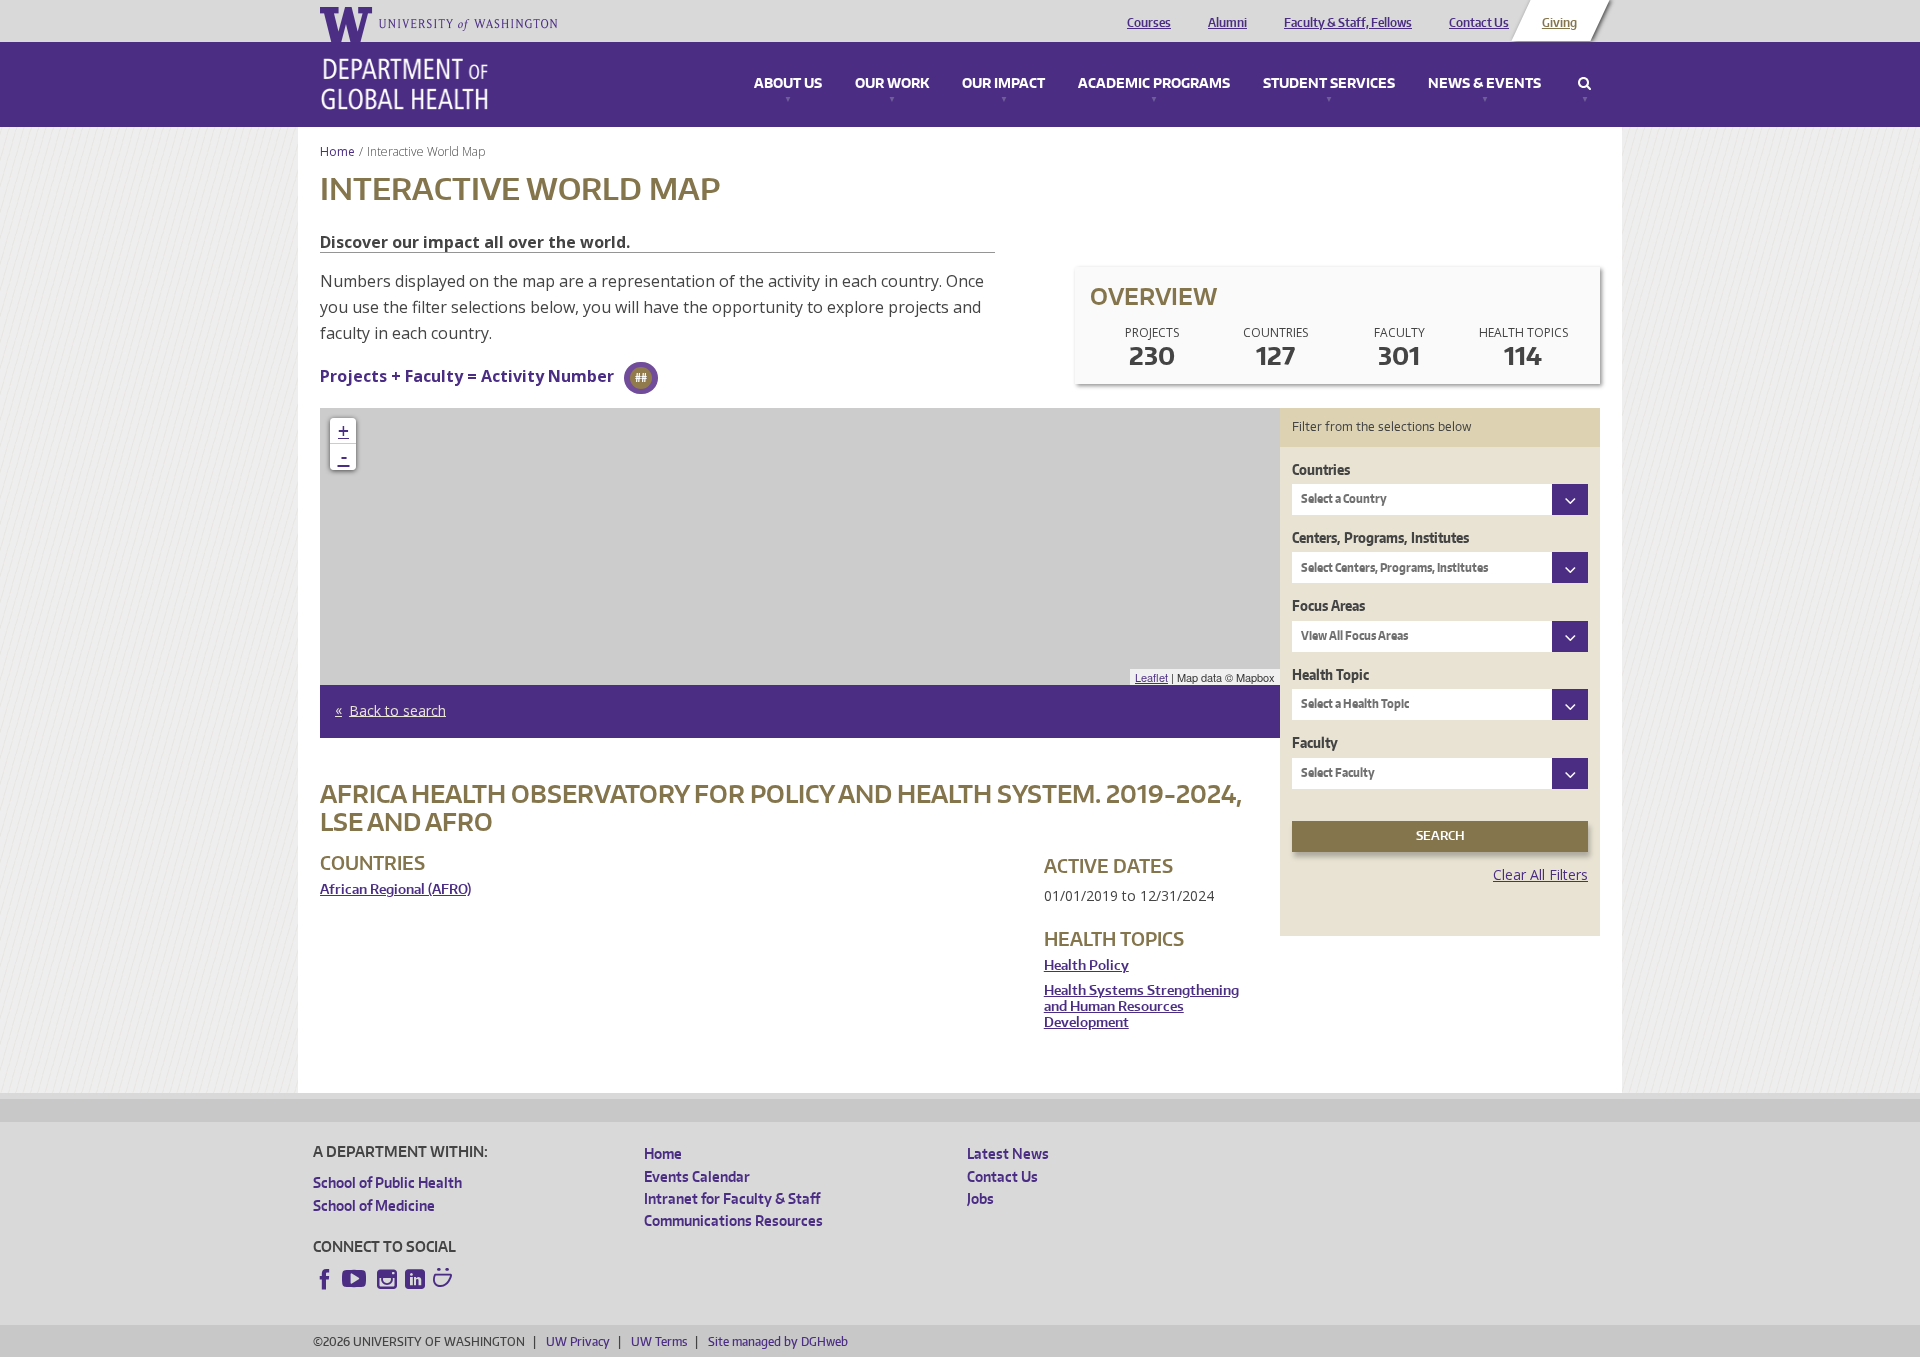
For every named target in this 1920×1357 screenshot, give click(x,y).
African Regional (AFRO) (395, 889)
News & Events (1484, 84)
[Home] (404, 84)
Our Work (892, 84)
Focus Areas (1328, 605)
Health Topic (1330, 674)
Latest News (1008, 1153)
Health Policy (1086, 965)
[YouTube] (356, 1279)
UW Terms (659, 1341)
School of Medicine (374, 1205)
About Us (788, 84)
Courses (1149, 23)
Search (1584, 84)
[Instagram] (387, 1279)
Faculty (1315, 742)
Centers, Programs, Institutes (1380, 537)
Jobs (980, 1198)
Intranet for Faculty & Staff (732, 1198)
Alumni (1227, 23)
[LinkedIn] (415, 1279)
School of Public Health (387, 1182)
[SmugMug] (445, 1280)
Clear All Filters (1540, 874)
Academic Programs (1154, 84)
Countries (1321, 469)
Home (337, 151)
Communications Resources (733, 1220)
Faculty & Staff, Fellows (1348, 23)
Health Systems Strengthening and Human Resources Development (1141, 1006)
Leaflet (1151, 677)
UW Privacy (578, 1341)
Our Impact (1003, 84)
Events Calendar (697, 1176)
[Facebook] (325, 1279)
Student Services (1329, 84)
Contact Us (1479, 23)
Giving (1559, 23)
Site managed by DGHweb (778, 1341)
